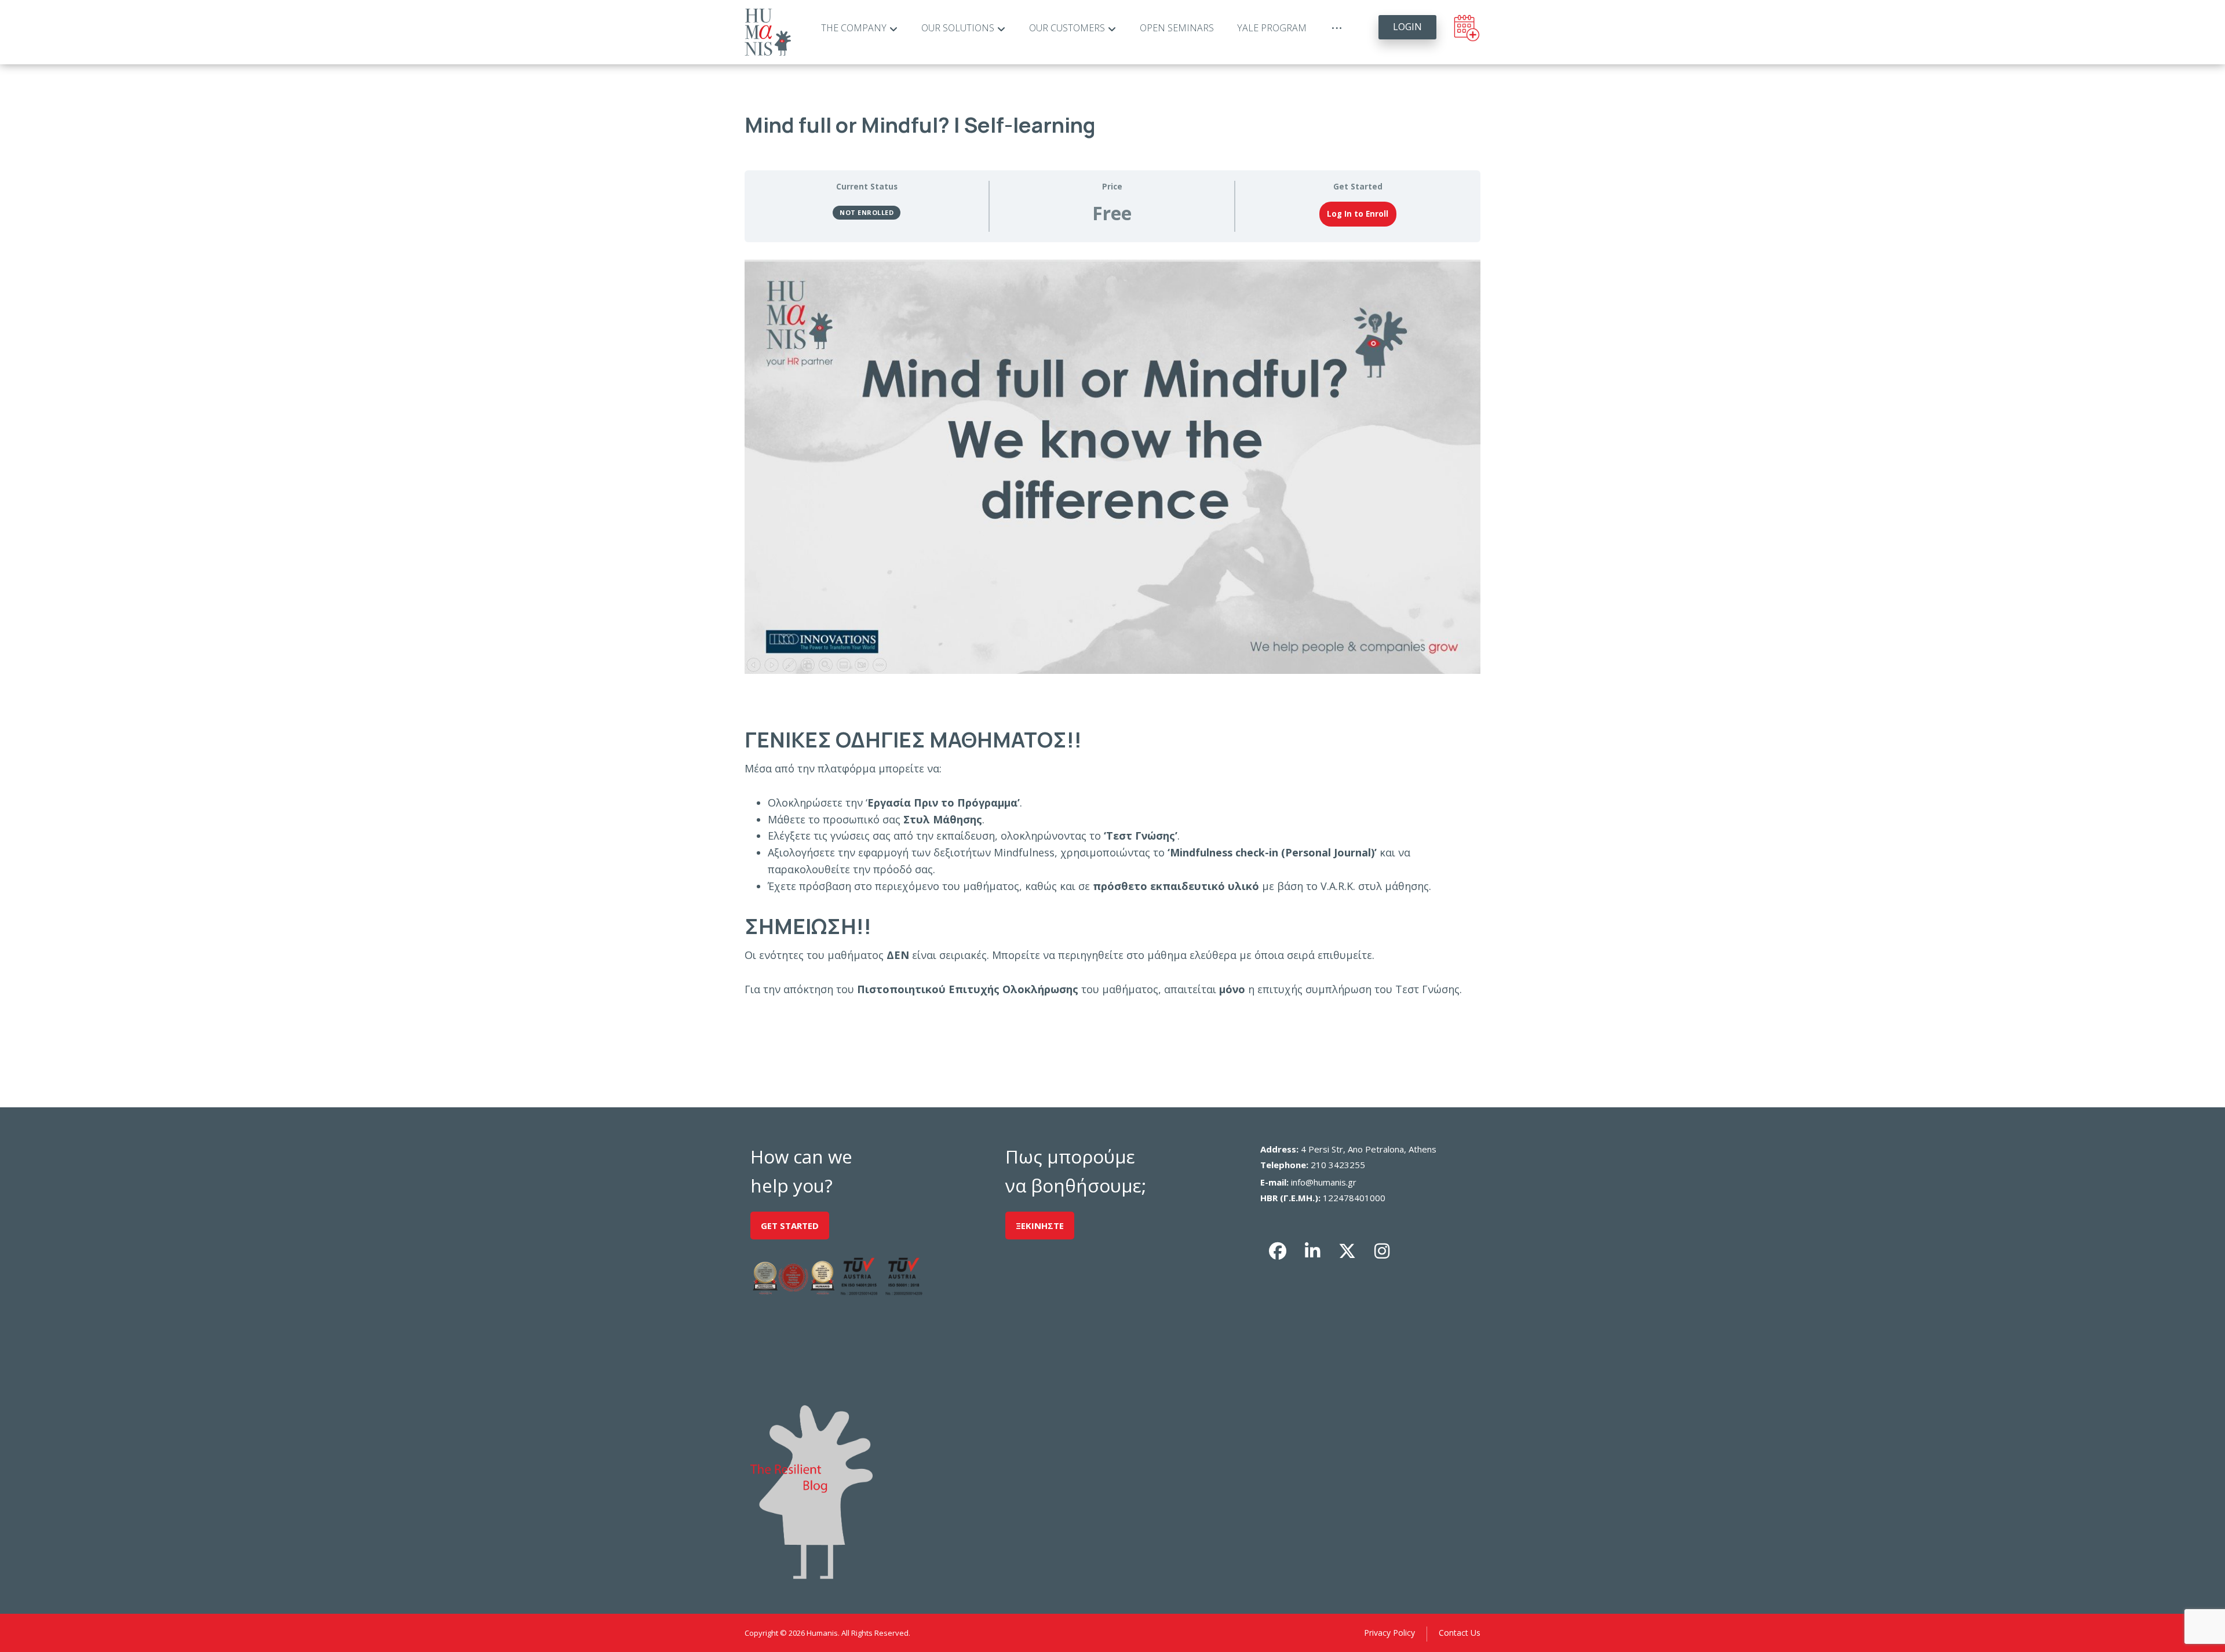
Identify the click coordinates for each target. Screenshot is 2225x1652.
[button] (1278, 1251)
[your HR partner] (768, 32)
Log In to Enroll (1358, 214)
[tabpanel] (1112, 628)
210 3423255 (1338, 1165)
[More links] (1337, 28)
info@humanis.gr (1324, 1182)
